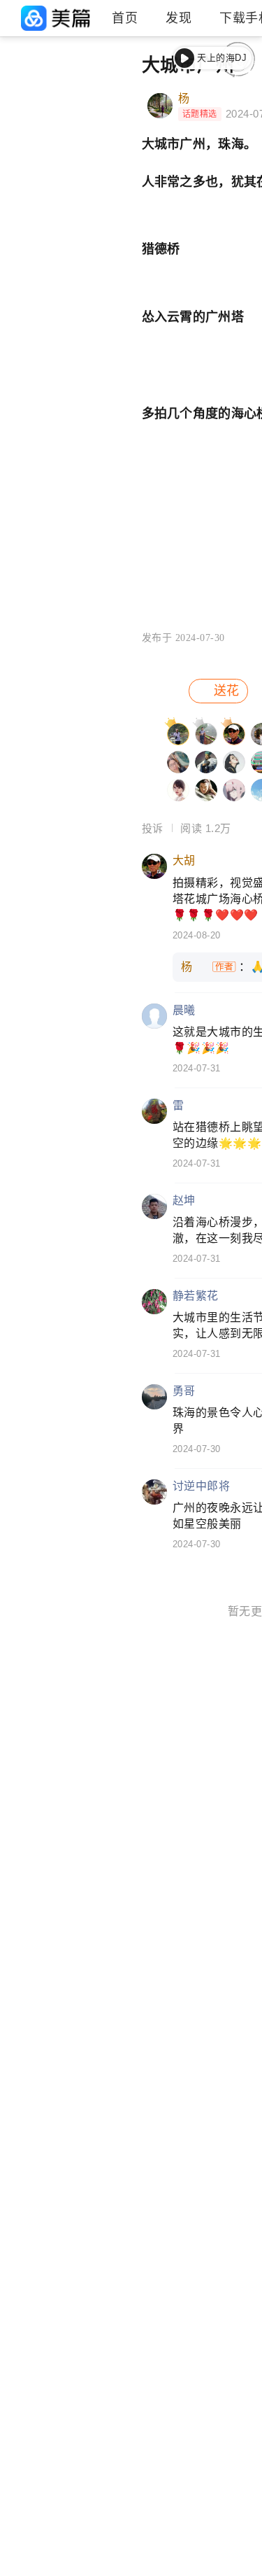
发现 (179, 18)
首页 (125, 18)
